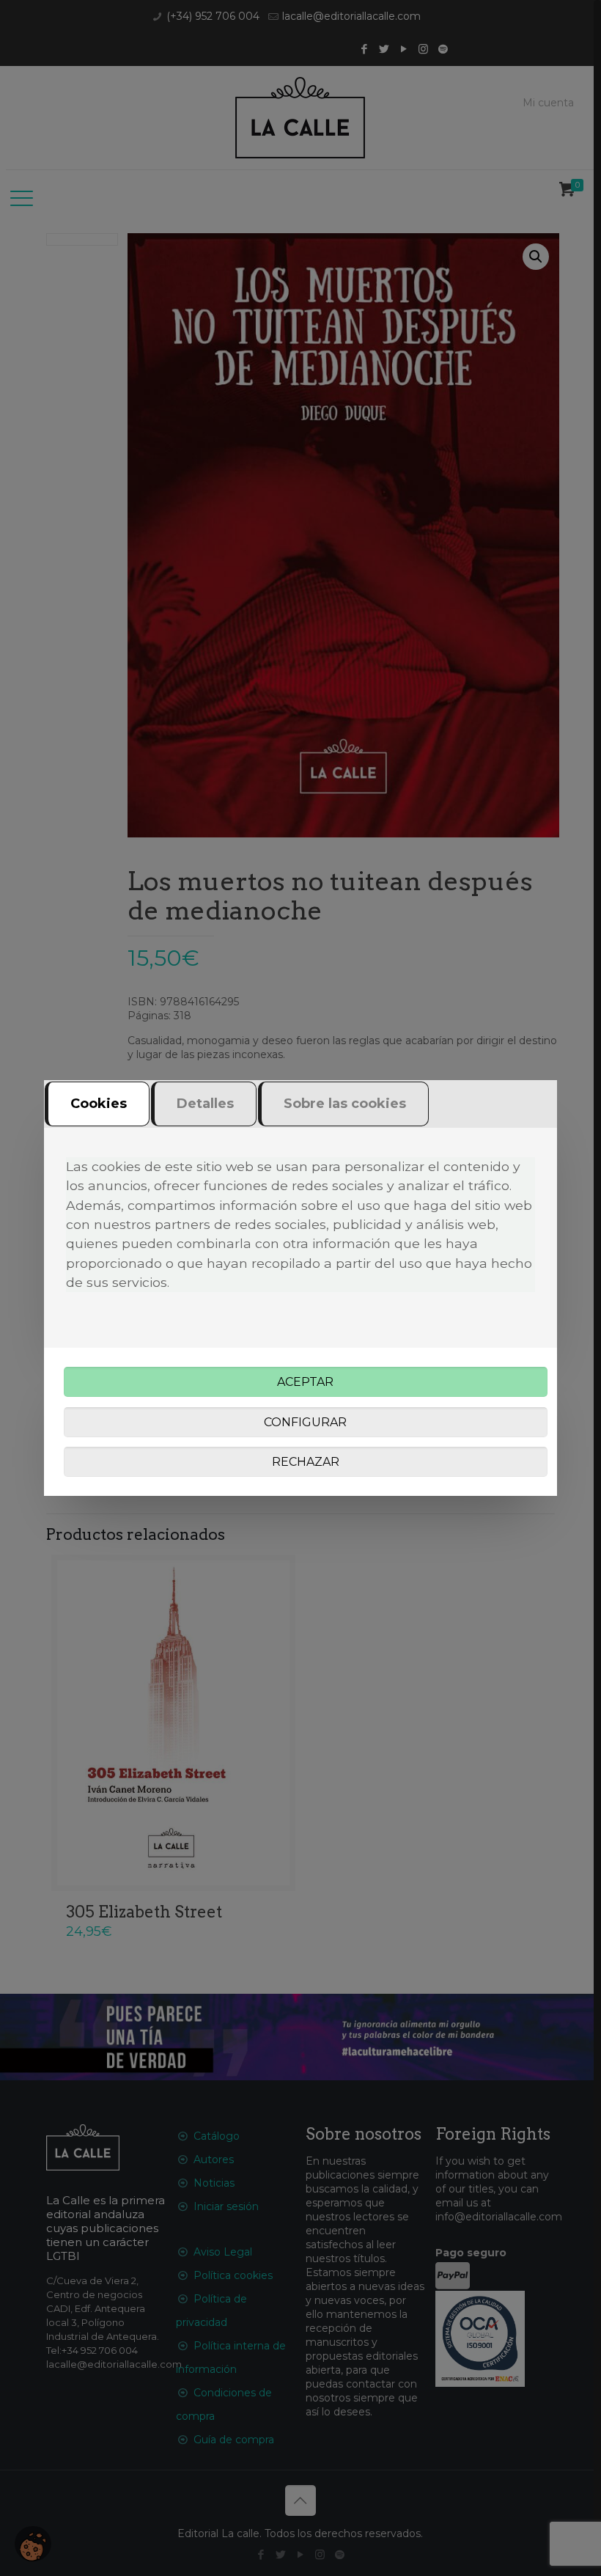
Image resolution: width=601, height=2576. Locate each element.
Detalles (205, 1104)
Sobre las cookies (345, 1104)
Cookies (99, 1104)
